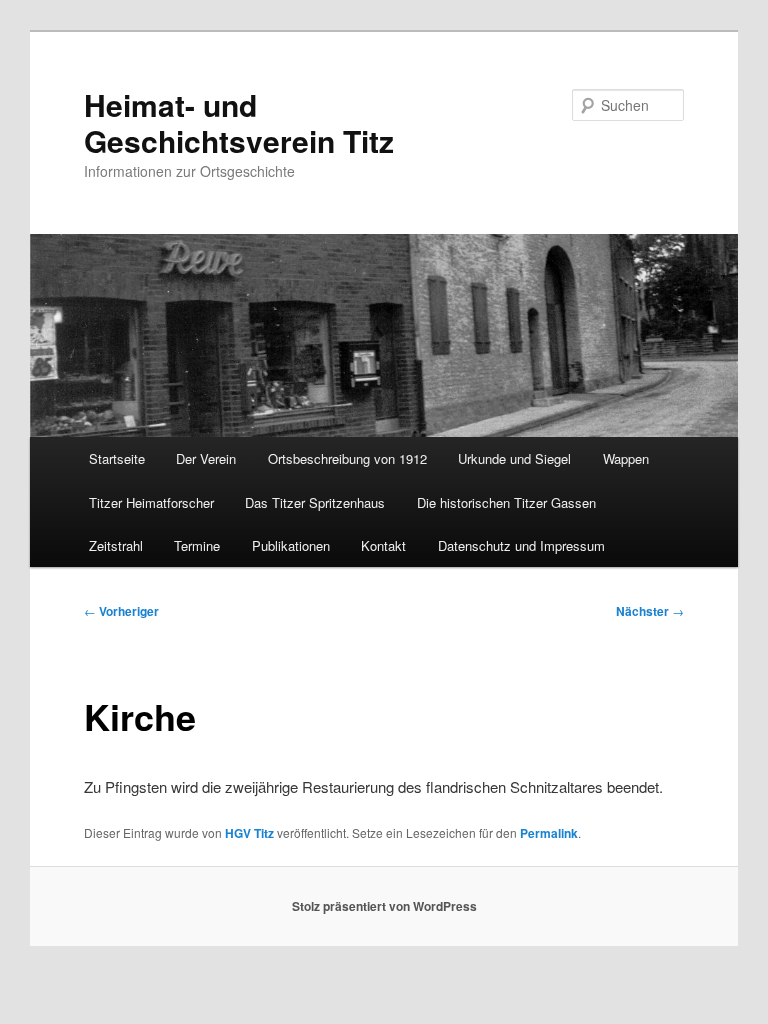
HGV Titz (249, 833)
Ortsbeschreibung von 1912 (347, 458)
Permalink (549, 833)
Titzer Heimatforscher (151, 502)
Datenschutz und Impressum (521, 545)
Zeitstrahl (116, 545)
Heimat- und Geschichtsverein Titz (239, 122)
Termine (197, 545)
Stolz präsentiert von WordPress (384, 906)
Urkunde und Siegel (514, 458)
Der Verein (206, 458)
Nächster (650, 611)
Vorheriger (121, 611)
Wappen (626, 458)
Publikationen (291, 545)
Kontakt (383, 545)
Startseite (117, 458)
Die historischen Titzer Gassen (506, 502)
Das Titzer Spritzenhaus (315, 502)
